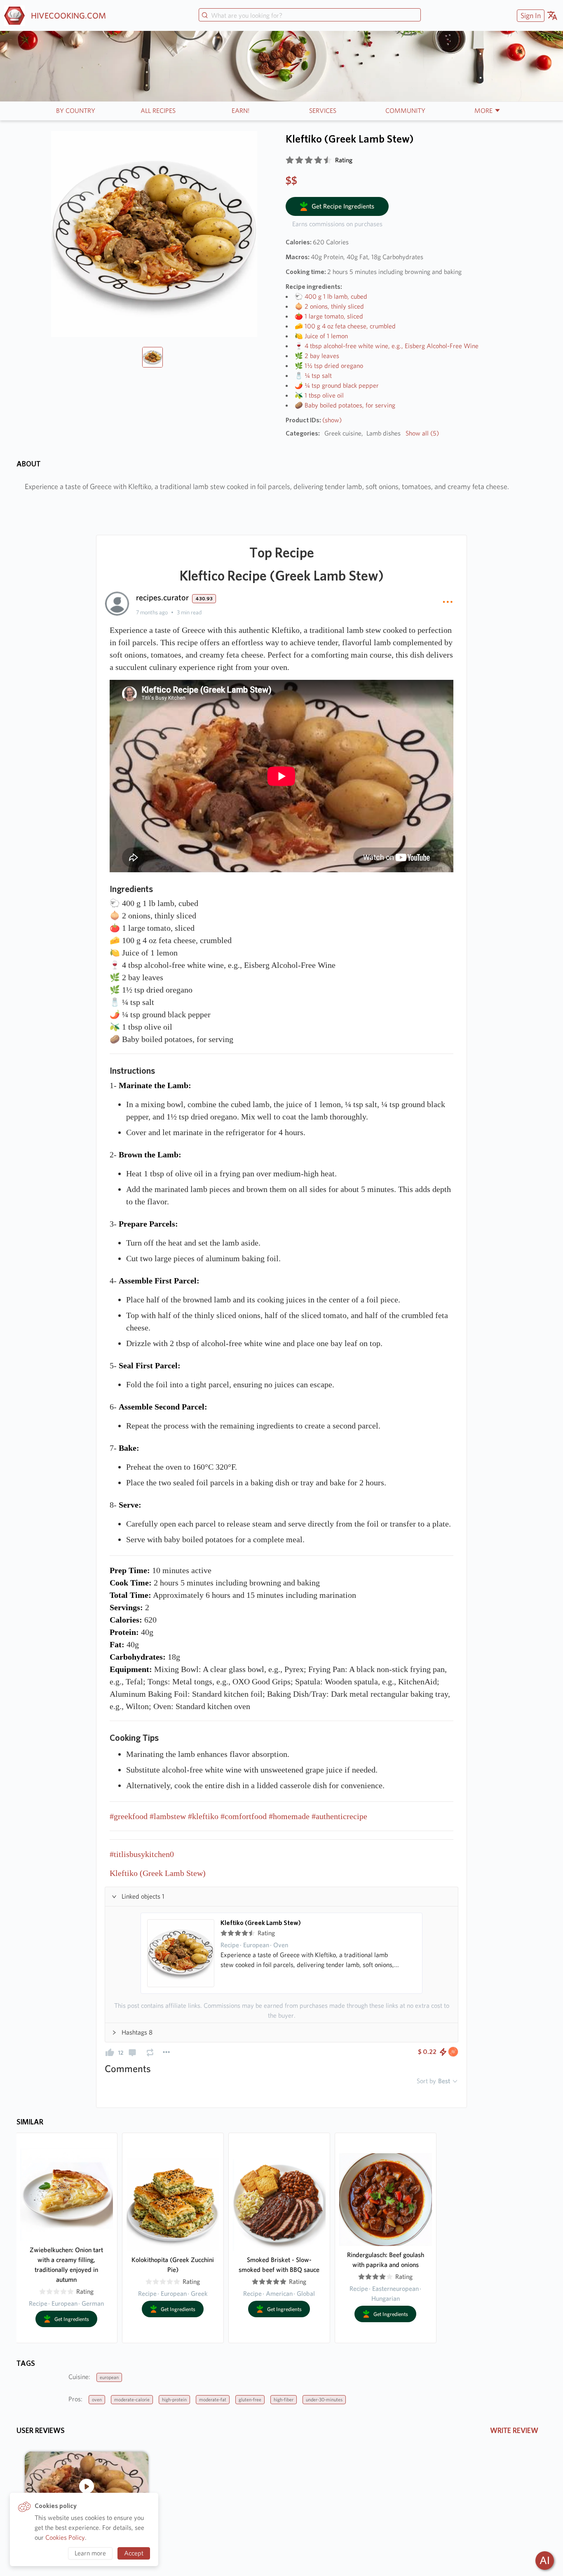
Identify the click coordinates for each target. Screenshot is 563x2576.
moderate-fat (213, 2399)
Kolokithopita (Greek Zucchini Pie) (173, 2265)
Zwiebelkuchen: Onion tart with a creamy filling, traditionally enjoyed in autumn (66, 2265)
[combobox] (310, 16)
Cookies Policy (65, 2537)
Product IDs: (314, 420)
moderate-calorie (132, 2399)
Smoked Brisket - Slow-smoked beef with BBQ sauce (279, 2265)
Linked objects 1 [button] (143, 1896)
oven (97, 2399)
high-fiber (284, 2399)
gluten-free (250, 2399)
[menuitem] (530, 15)
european (109, 2377)
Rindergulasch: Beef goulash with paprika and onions (386, 2260)
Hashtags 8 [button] (137, 2032)
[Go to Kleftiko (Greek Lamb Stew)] (181, 1953)
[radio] (290, 160)
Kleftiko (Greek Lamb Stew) (261, 1923)
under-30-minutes (324, 2399)
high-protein (174, 2399)
